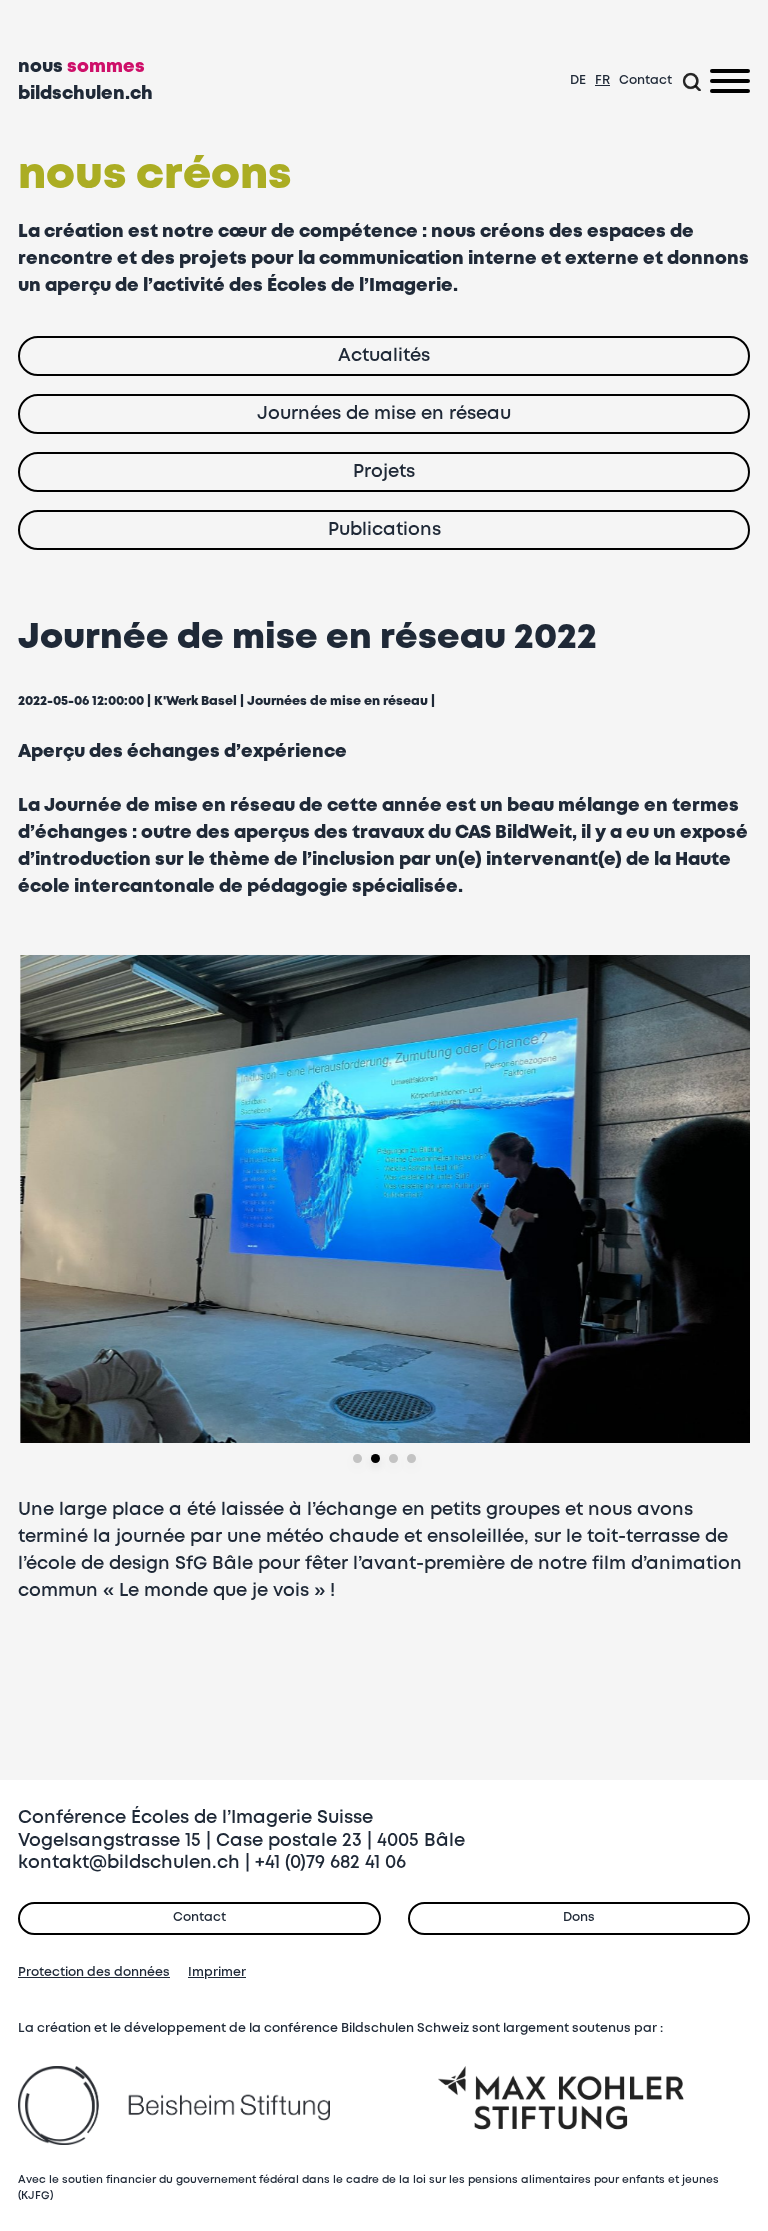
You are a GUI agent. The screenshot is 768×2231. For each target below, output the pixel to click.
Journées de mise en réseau (337, 701)
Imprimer (217, 1972)
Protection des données (94, 1972)
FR (602, 80)
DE (578, 80)
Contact (645, 80)
